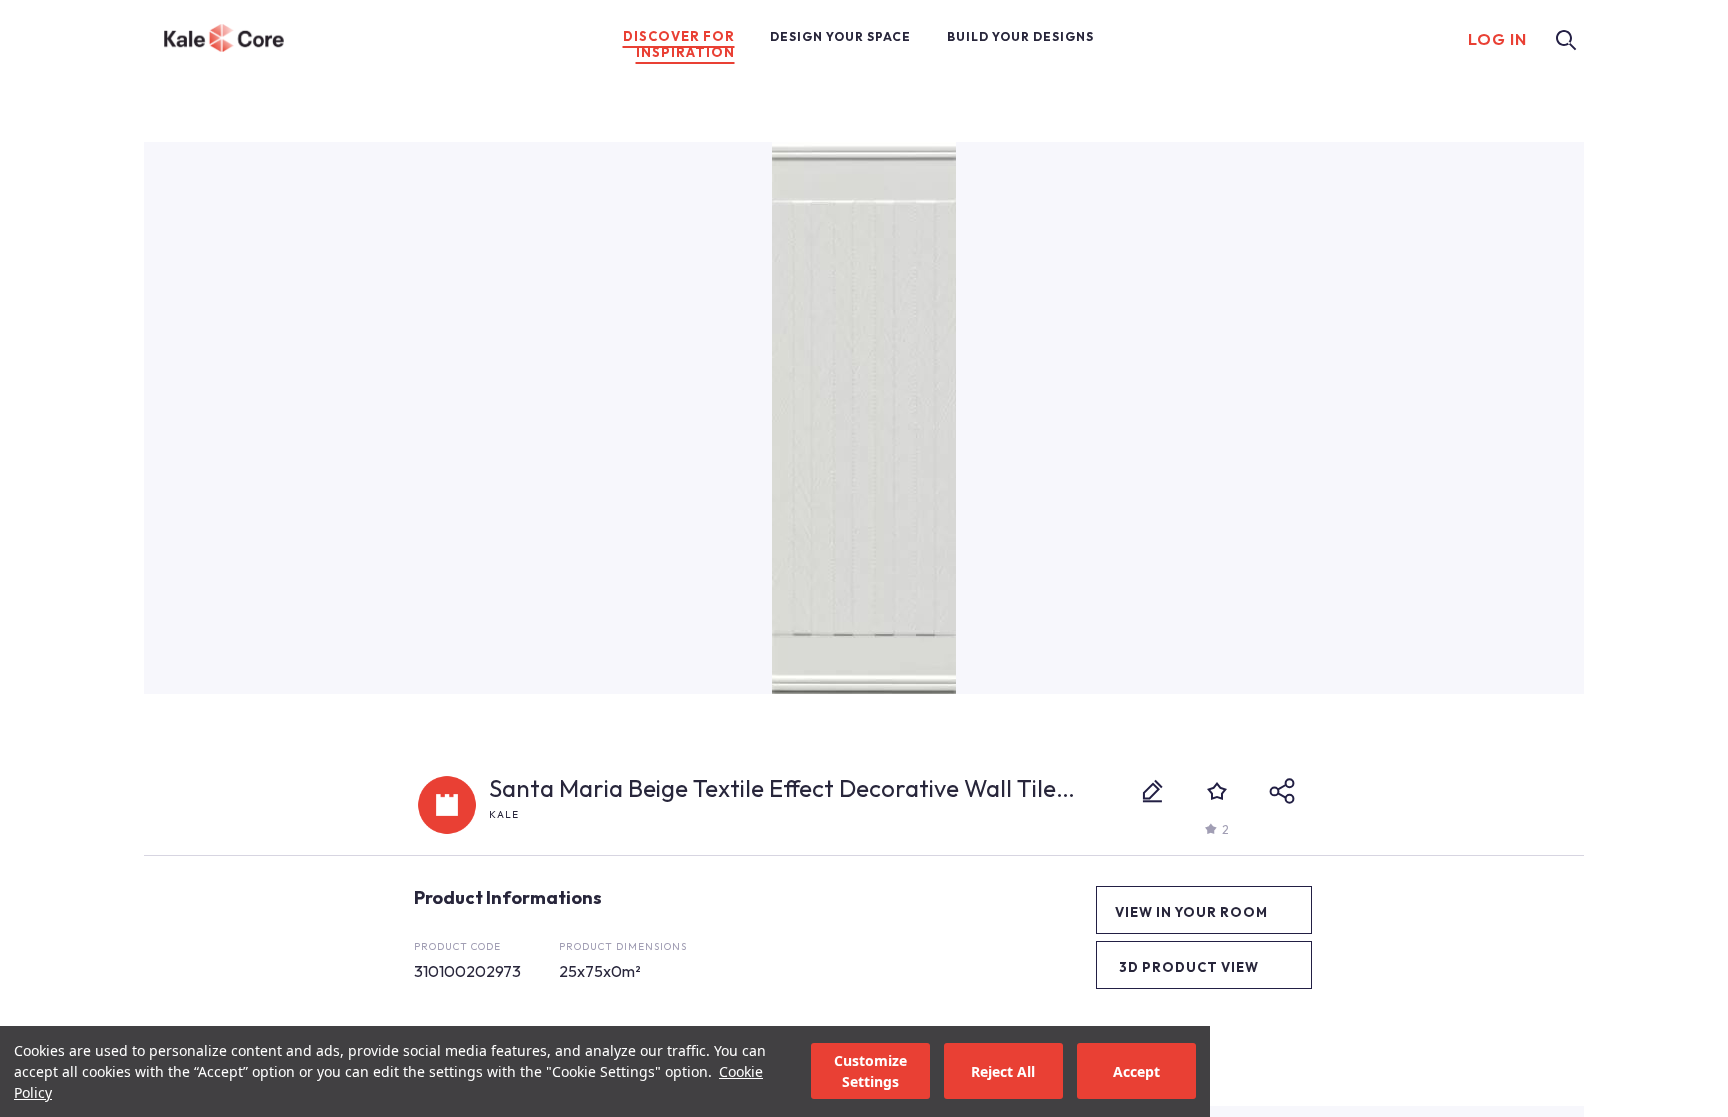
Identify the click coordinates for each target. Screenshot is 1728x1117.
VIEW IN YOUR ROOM (1191, 912)
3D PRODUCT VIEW (1189, 967)
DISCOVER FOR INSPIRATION (679, 44)
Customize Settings (870, 1072)
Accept (1136, 1071)
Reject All (1003, 1071)
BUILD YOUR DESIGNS (1020, 36)
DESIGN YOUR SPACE (840, 36)
